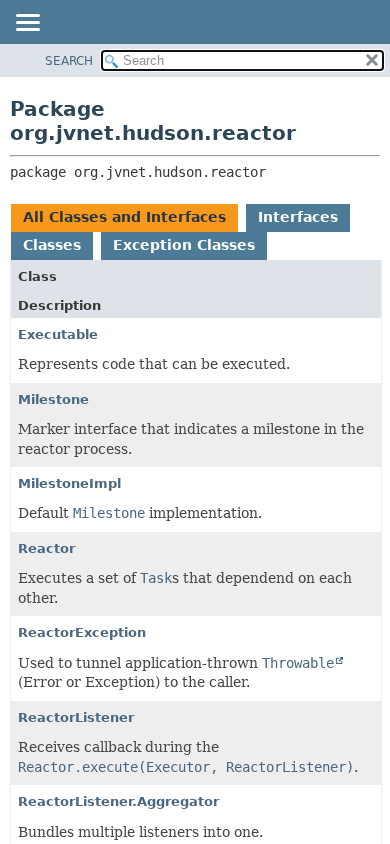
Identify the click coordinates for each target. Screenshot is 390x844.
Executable (58, 334)
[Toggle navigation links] (27, 24)
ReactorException (82, 632)
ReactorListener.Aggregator (118, 801)
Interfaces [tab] (298, 217)
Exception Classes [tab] (184, 245)
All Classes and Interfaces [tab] (124, 217)
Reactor (46, 548)
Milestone (53, 399)
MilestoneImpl (69, 483)
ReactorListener (76, 717)
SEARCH (69, 61)
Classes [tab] (52, 245)
